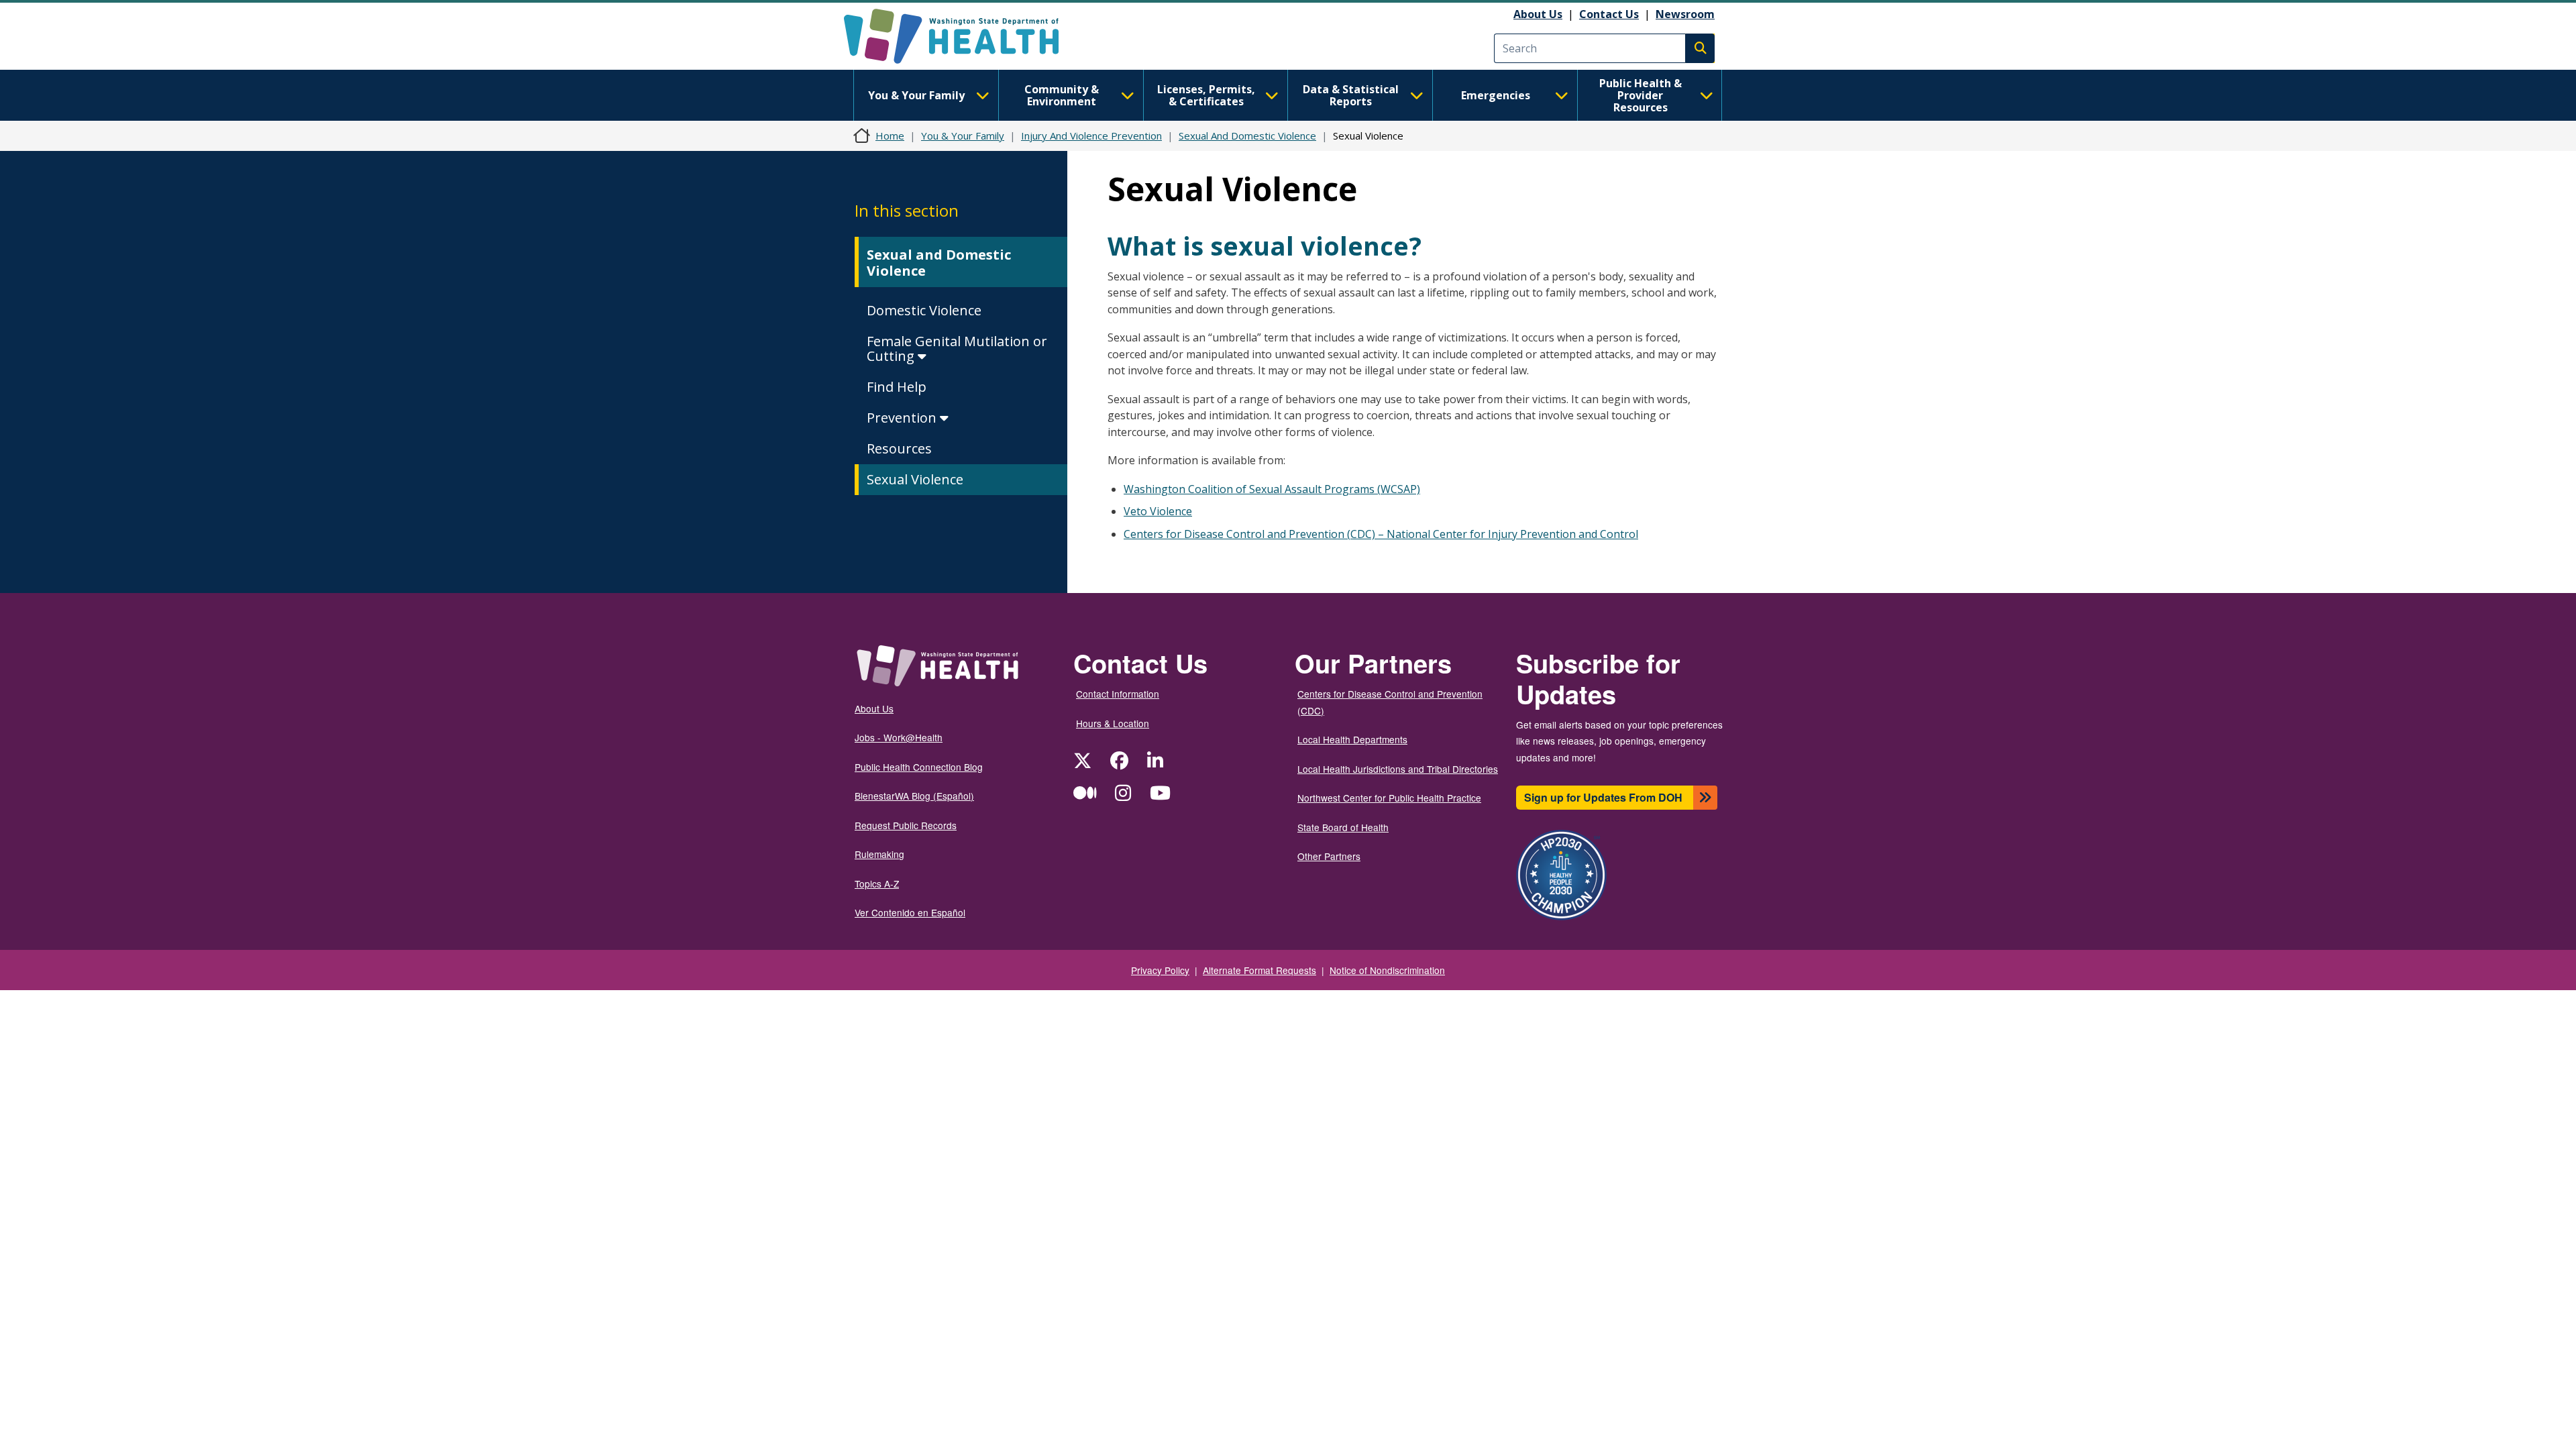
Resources (899, 448)
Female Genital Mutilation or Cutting (957, 348)
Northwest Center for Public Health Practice (1389, 798)
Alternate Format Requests (1259, 970)
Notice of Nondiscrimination (1387, 970)
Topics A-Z (877, 883)
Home (890, 136)
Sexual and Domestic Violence (939, 263)
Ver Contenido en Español (910, 912)
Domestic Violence (924, 310)
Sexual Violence (915, 479)
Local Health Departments (1352, 739)
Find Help (897, 387)
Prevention (903, 418)
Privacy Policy (1160, 970)
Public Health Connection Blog (919, 767)
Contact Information (1118, 694)
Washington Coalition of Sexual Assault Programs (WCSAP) (1272, 489)
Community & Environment (1062, 95)
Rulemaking (879, 854)
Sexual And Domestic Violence (1247, 136)
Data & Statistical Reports (1351, 95)
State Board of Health (1343, 827)
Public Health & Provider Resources (1641, 95)
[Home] (963, 36)
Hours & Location (1113, 723)
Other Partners (1329, 856)
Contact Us (1609, 14)
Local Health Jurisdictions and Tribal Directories (1398, 769)
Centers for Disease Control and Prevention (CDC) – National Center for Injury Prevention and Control (1381, 534)
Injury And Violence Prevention (1091, 136)
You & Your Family (916, 95)
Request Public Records (906, 825)
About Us (1538, 14)
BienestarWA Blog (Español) (914, 796)
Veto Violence (1158, 511)
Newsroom (1685, 14)
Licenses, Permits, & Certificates (1206, 95)
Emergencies (1496, 95)
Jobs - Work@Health (899, 737)
